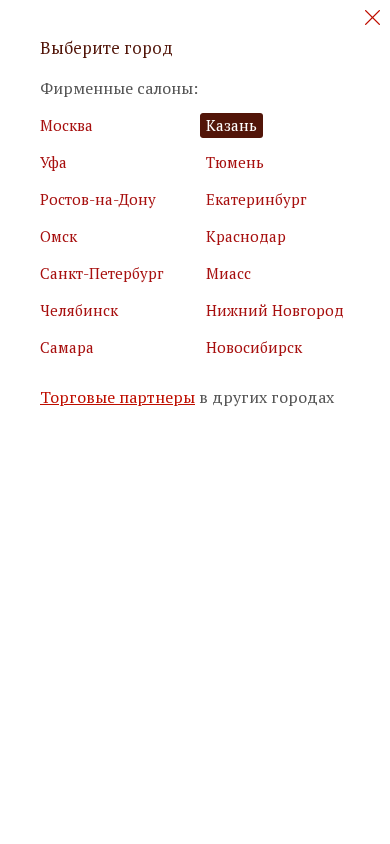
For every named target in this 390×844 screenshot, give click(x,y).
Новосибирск (254, 347)
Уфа (53, 162)
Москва (66, 125)
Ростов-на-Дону (98, 199)
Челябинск (79, 310)
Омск (58, 236)
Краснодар (246, 236)
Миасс (228, 273)
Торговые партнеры (117, 397)
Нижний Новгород (275, 310)
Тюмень (235, 162)
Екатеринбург (256, 199)
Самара (67, 347)
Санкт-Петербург (102, 273)
